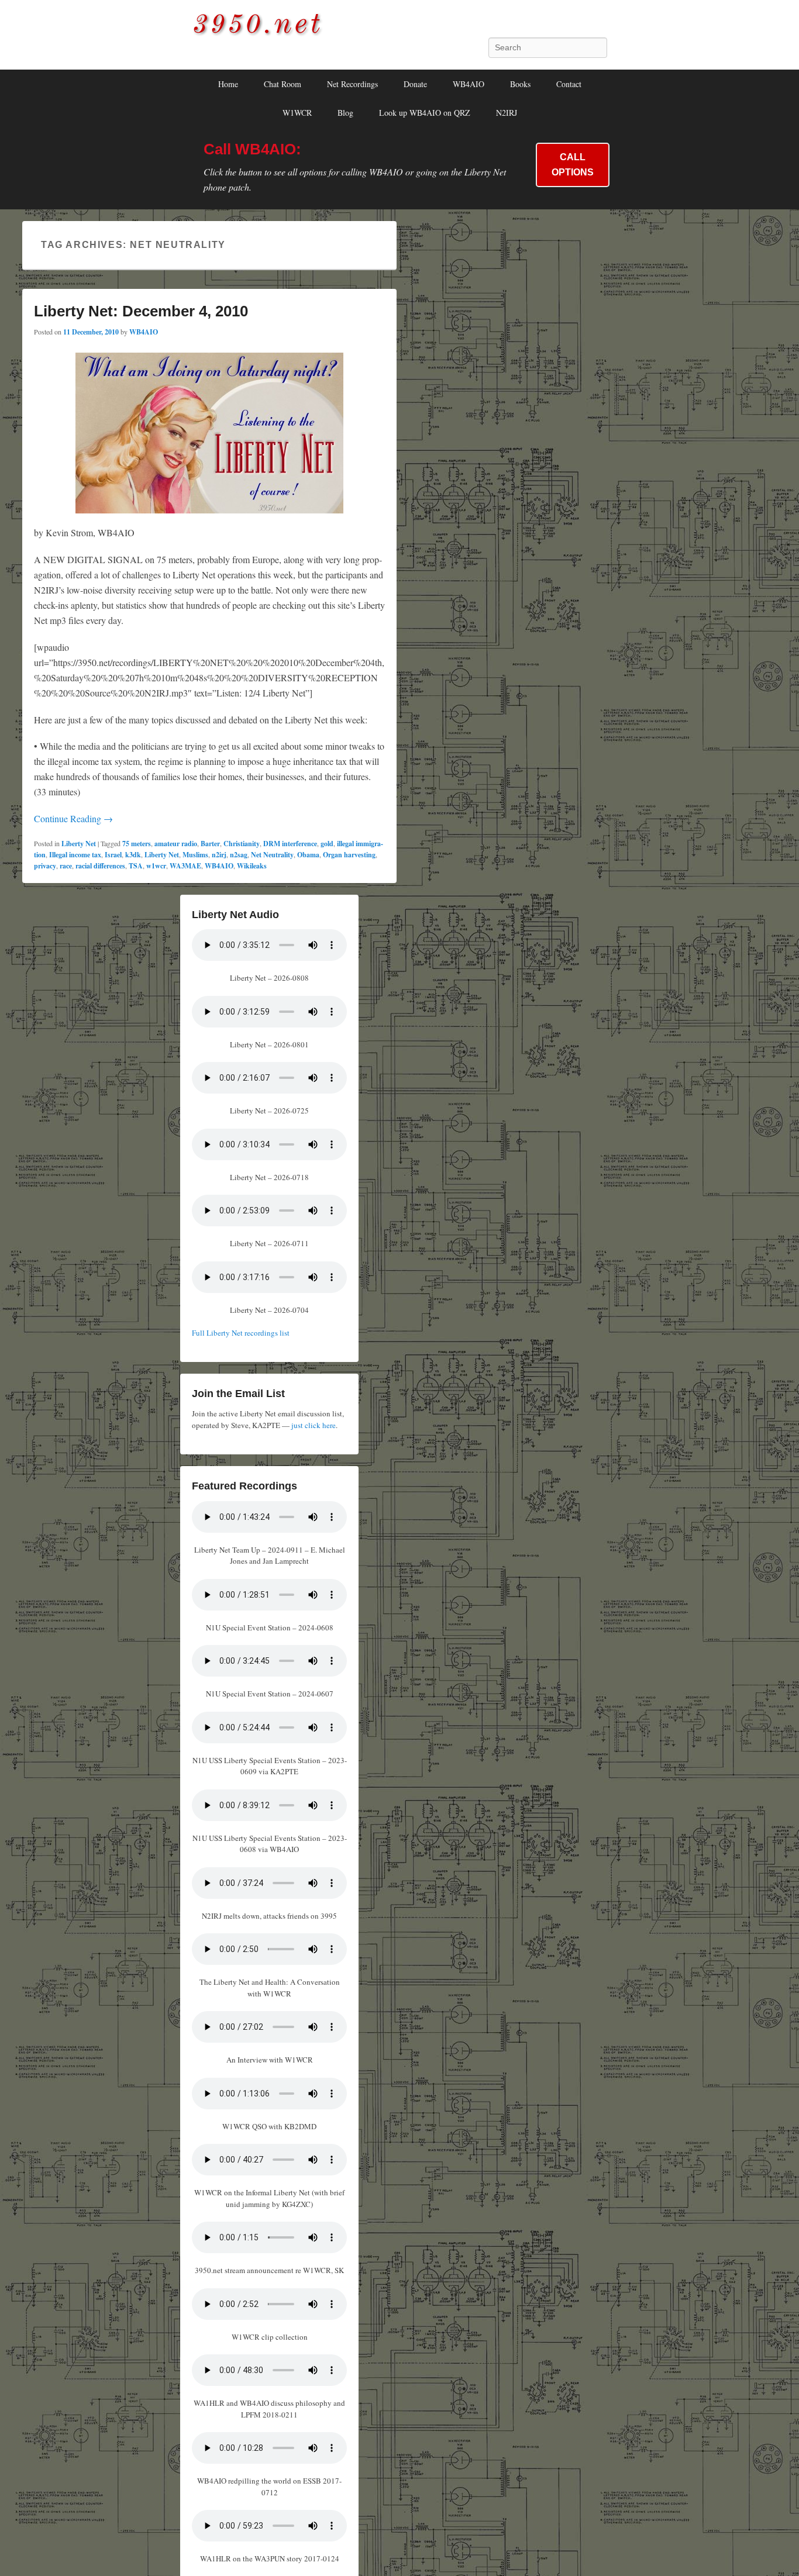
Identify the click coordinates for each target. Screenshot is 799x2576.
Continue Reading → (73, 818)
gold (327, 844)
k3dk (133, 855)
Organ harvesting (349, 855)
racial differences (100, 866)
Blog (345, 113)
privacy (45, 866)
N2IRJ (507, 113)
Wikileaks (252, 866)
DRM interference (290, 844)
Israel (113, 855)
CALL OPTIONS (573, 165)
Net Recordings (352, 84)
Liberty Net (79, 844)
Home (228, 84)
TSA (136, 866)
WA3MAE (185, 866)
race (66, 866)
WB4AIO (469, 84)
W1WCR (297, 113)
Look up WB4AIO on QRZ (425, 113)
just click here (314, 1425)
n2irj (219, 855)
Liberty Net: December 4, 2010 (141, 311)
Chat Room (283, 84)
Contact (569, 84)
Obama (308, 855)
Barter (210, 844)
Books (520, 84)
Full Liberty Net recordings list (241, 1333)
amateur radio (176, 844)
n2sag (239, 855)
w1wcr (156, 866)
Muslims (195, 855)
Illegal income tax (75, 855)
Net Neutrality (272, 855)
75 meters (137, 844)
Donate (415, 84)
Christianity (242, 844)
